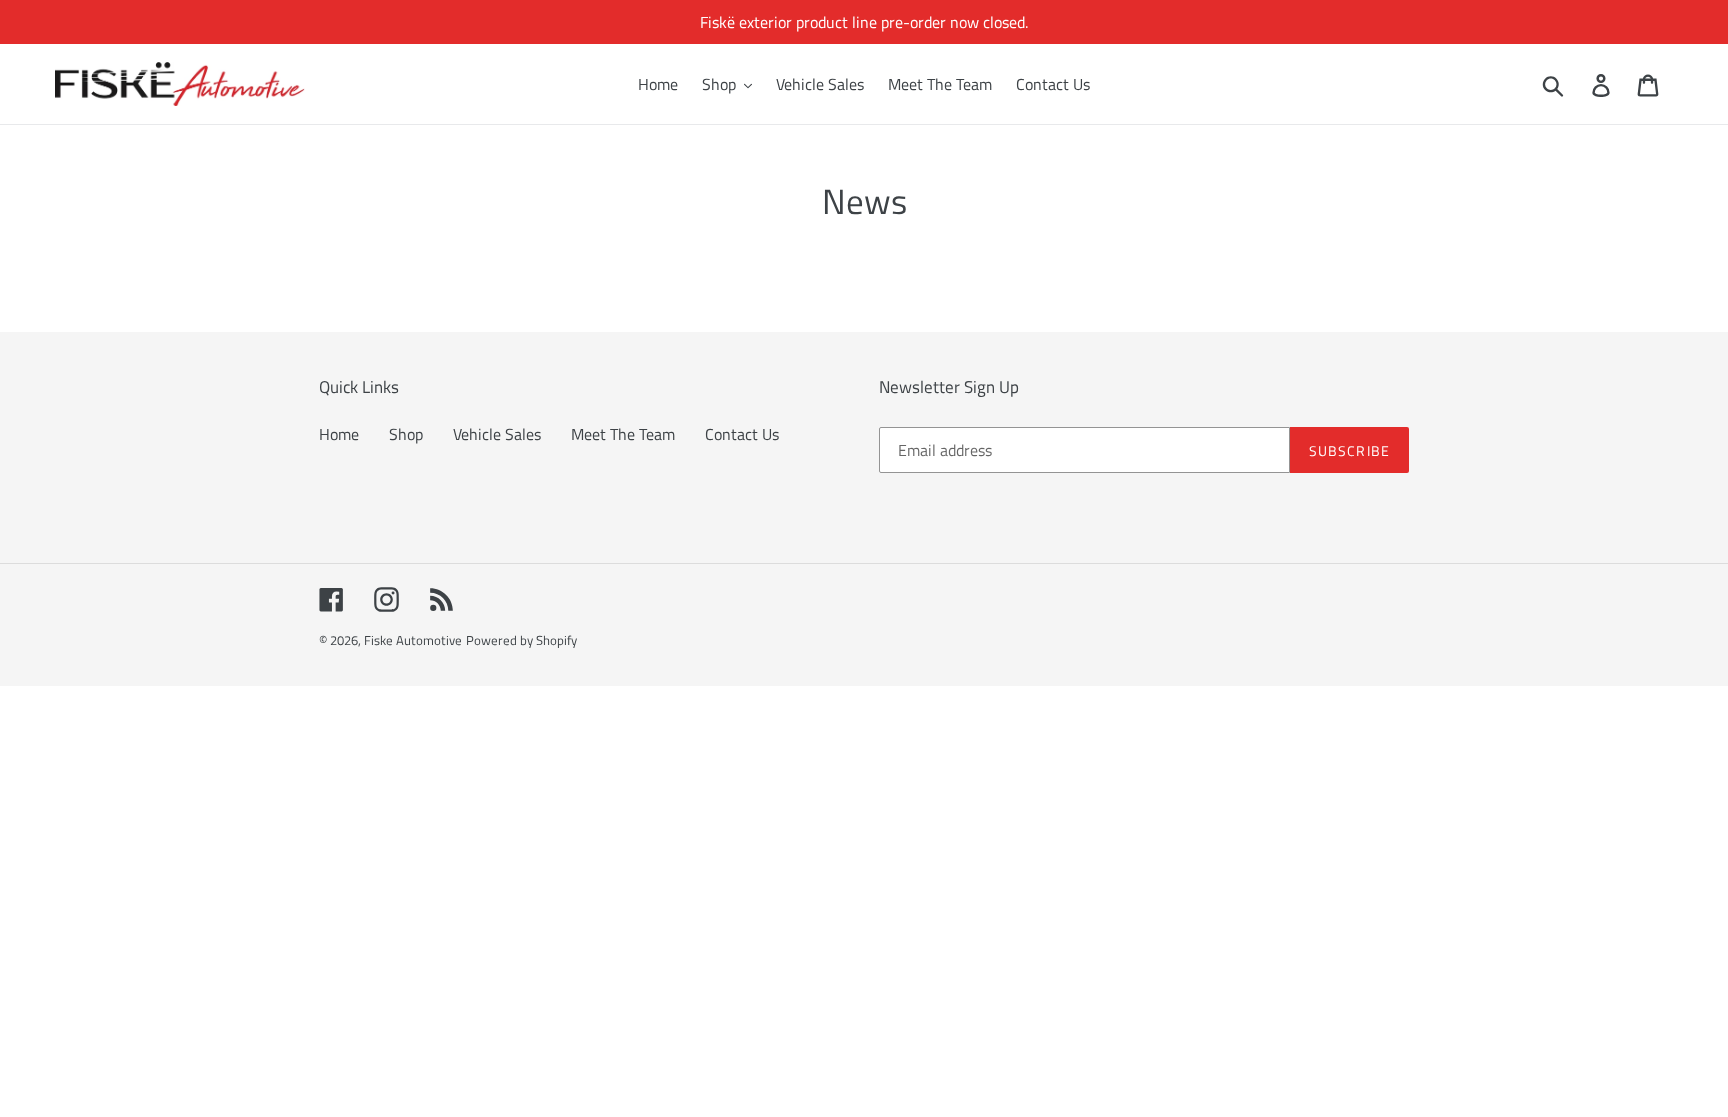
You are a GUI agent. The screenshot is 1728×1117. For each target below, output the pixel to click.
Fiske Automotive (413, 640)
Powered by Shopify (521, 640)
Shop (406, 434)
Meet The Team (623, 434)
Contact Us (742, 434)
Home (339, 434)
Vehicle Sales (497, 434)
